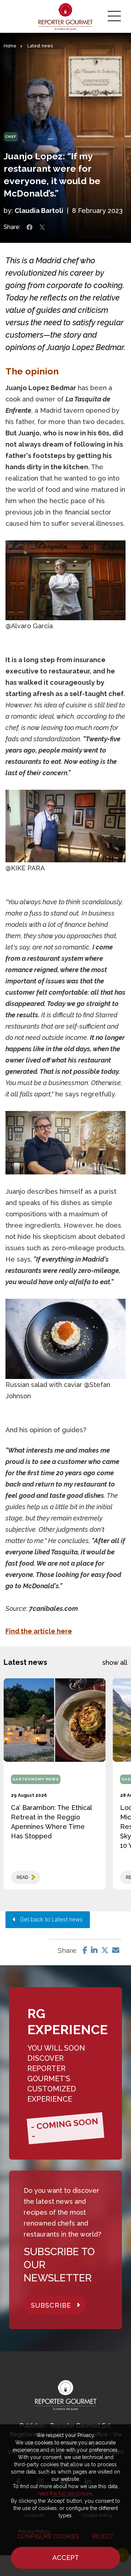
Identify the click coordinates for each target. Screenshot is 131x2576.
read (22, 1877)
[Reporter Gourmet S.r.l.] (66, 16)
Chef (11, 137)
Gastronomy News (36, 1779)
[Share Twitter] (42, 227)
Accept (66, 2558)
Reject (103, 2536)
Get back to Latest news (49, 1920)
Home (10, 46)
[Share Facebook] (29, 227)
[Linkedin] (94, 1950)
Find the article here (39, 1631)
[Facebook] (85, 1950)
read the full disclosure (65, 2494)
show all (115, 1662)
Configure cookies (48, 2536)
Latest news (40, 46)
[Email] (116, 1950)
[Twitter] (105, 1950)
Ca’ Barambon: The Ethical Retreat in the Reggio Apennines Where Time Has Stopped (51, 1822)
